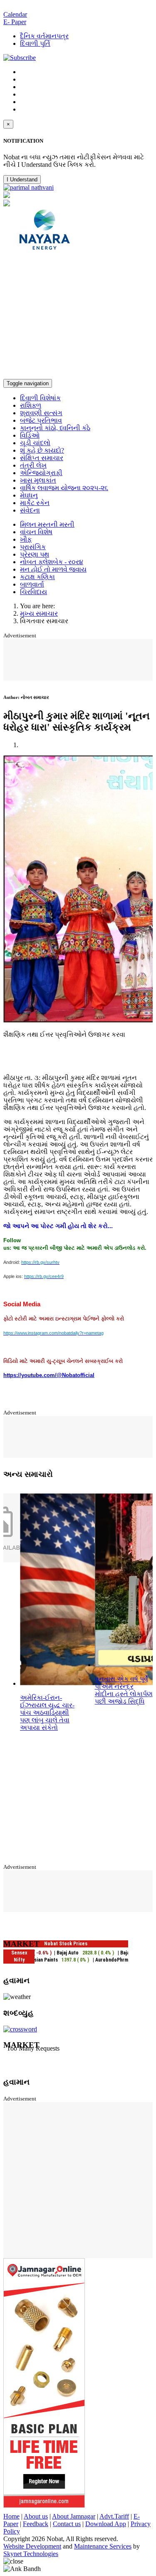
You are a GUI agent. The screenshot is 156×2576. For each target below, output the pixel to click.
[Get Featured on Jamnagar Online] (44, 2505)
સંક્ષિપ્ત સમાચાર (42, 458)
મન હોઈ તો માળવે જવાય (53, 569)
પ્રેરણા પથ (35, 554)
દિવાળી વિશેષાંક (40, 398)
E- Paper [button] (15, 22)
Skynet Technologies (31, 2554)
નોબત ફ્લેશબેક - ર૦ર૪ (52, 562)
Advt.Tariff (114, 2516)
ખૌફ (26, 539)
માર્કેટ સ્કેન (35, 503)
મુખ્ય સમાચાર (39, 613)
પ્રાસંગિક (33, 547)
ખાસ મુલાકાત (38, 480)
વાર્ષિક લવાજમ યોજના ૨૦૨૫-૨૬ (64, 488)
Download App (106, 2524)
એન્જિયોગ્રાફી (41, 473)
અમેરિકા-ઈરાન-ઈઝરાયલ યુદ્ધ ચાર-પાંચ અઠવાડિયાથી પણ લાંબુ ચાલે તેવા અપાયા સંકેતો (47, 1713)
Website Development (32, 2546)
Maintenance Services (103, 2546)
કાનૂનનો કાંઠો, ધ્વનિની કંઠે (55, 428)
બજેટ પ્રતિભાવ (41, 420)
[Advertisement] (78, 317)
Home (11, 2516)
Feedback (36, 2524)
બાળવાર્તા (32, 584)
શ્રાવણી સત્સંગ (41, 413)
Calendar (15, 14)
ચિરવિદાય (33, 592)
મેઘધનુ (29, 495)
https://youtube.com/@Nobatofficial (49, 1375)
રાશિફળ (31, 405)
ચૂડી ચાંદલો (35, 443)
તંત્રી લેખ (33, 465)
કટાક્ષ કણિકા (37, 577)
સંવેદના (30, 510)
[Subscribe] (20, 58)
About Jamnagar (74, 2516)
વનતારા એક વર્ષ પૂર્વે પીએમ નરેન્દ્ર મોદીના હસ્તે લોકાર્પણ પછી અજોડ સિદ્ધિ (124, 1690)
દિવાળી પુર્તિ (35, 43)
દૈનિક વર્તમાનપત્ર (44, 36)
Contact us (67, 2524)
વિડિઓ (30, 435)
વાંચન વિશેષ (36, 532)
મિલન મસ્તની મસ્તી (47, 524)
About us (36, 2516)
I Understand (22, 180)
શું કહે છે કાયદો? (42, 450)
